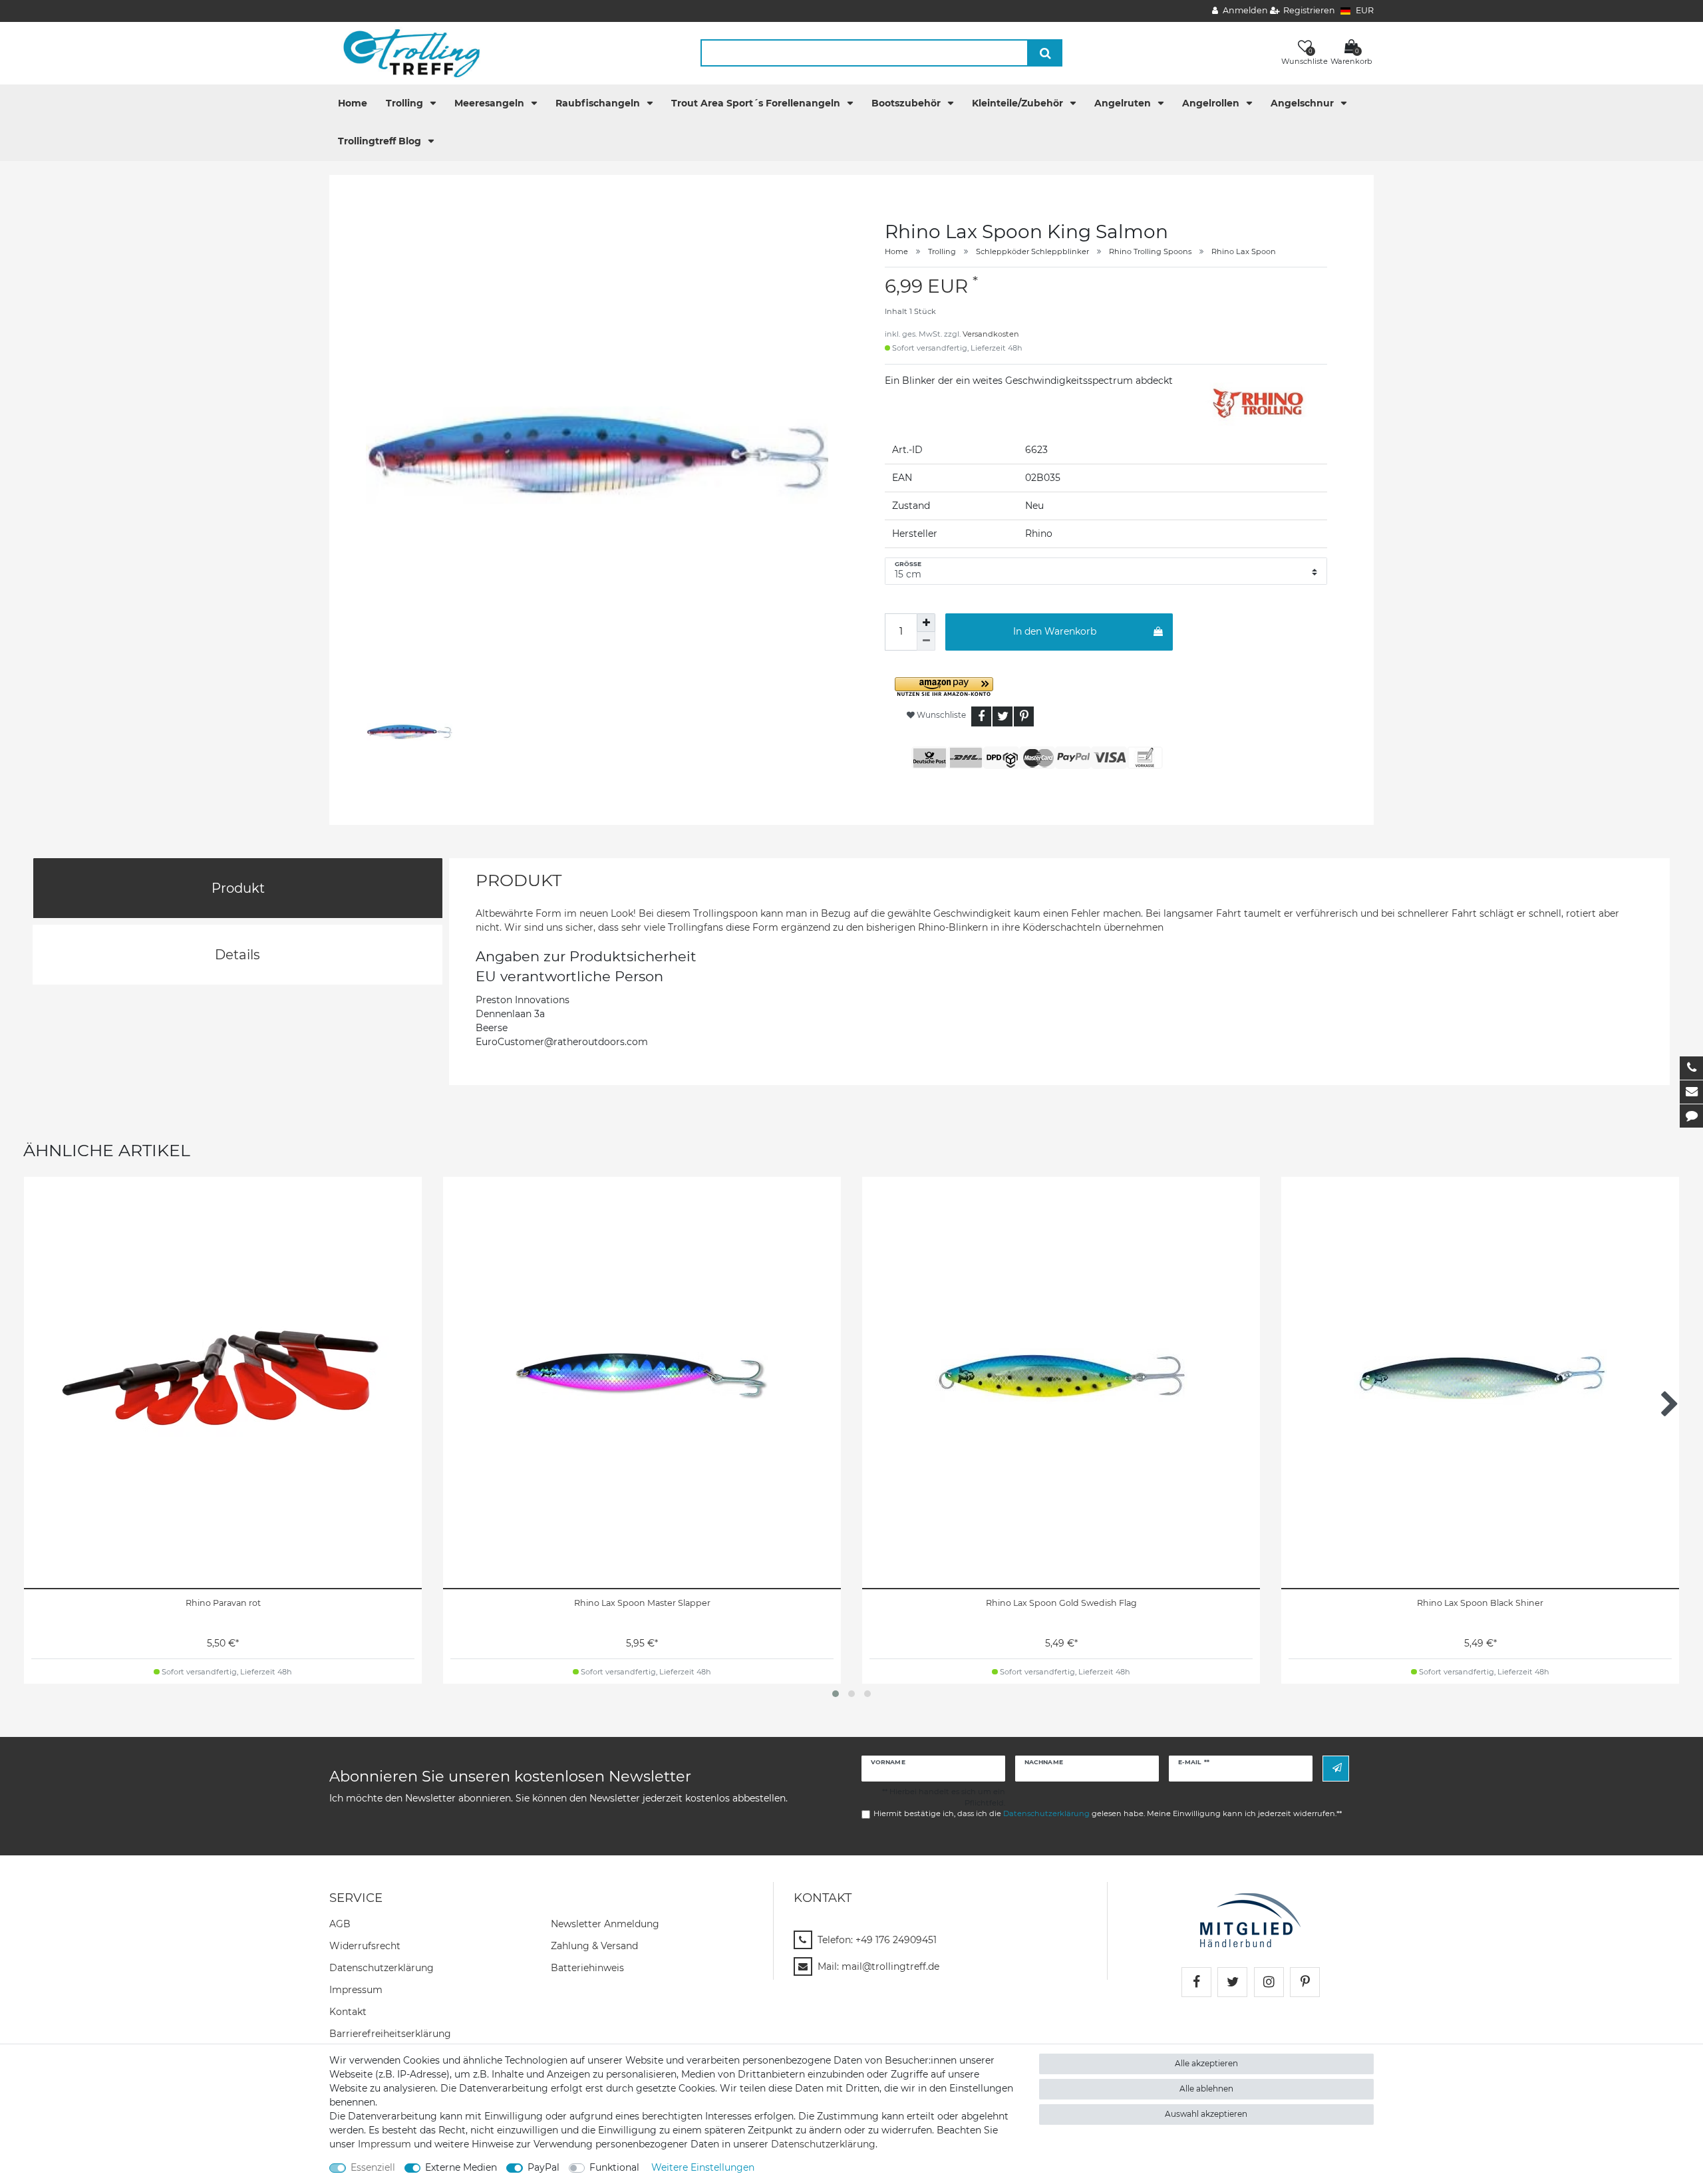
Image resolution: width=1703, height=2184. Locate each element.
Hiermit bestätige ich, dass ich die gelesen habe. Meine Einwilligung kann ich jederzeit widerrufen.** (1108, 1813)
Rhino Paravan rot (223, 1603)
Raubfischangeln (599, 103)
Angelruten (1124, 103)
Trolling (406, 103)
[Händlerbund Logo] (1250, 1919)
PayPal (543, 2167)
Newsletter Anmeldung (605, 1924)
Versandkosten (991, 334)
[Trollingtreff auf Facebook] (1196, 1982)
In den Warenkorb (1055, 631)
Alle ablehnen (1206, 2089)
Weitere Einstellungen (703, 2167)
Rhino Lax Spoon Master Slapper (642, 1603)
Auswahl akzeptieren (1206, 2114)
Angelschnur (1304, 103)
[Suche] (1045, 53)
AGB (340, 1924)
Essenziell (373, 2167)
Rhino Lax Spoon (1244, 251)
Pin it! (1024, 716)
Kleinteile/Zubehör (1019, 103)
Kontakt (348, 2012)
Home (353, 103)
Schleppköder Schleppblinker (1032, 251)
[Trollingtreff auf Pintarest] (1305, 1982)
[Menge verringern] (926, 641)
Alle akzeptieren (1206, 2063)
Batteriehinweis (587, 1968)
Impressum (356, 1990)
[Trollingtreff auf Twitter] (1232, 1982)
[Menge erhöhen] (926, 623)
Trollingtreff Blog (381, 141)
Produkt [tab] (238, 888)
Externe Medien (461, 2167)
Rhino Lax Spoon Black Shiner (1480, 1603)
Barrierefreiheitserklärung (390, 2034)
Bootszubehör (907, 103)
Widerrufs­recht (365, 1946)
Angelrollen (1212, 103)
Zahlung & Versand (594, 1946)
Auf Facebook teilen (981, 716)
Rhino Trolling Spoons (1150, 251)
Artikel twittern (1003, 716)
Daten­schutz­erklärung (382, 1968)
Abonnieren (1336, 1769)
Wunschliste (940, 715)
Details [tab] (237, 955)
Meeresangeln (491, 103)
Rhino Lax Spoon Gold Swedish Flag (1061, 1603)
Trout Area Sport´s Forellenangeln (757, 103)
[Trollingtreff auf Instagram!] (1269, 1982)
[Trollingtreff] (405, 53)
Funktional (614, 2167)
